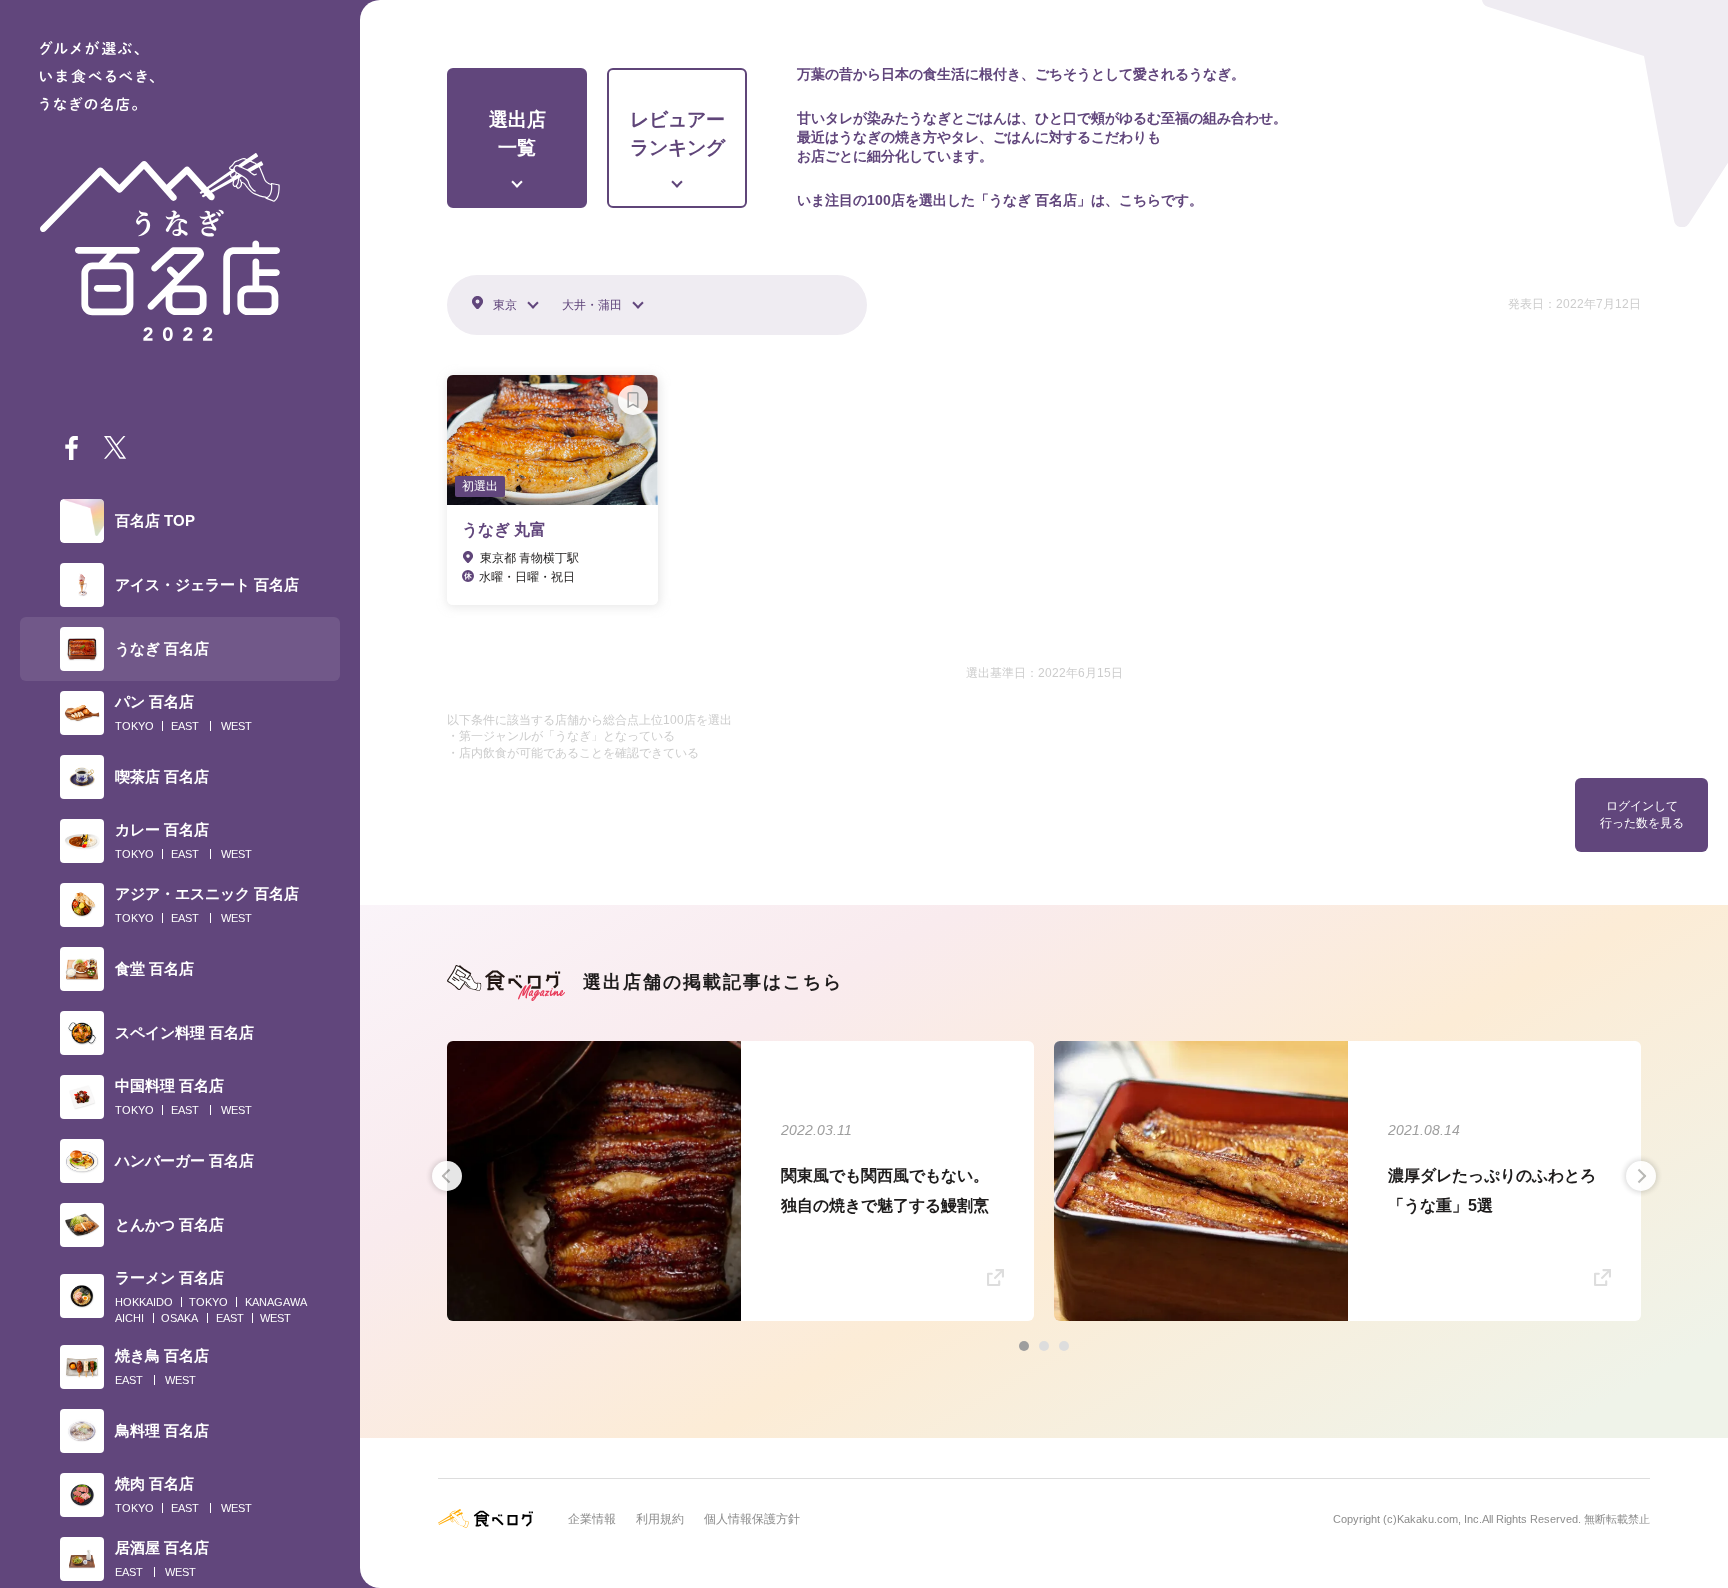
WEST (236, 726)
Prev (447, 1176)
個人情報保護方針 (752, 1519)
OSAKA (179, 1318)
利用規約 (660, 1519)
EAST (185, 726)
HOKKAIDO (144, 1302)
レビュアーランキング (677, 134)
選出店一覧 (517, 134)
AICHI (129, 1318)
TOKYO (134, 726)
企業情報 (592, 1519)
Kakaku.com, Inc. (1439, 1519)
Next (1641, 1176)
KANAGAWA (276, 1302)
